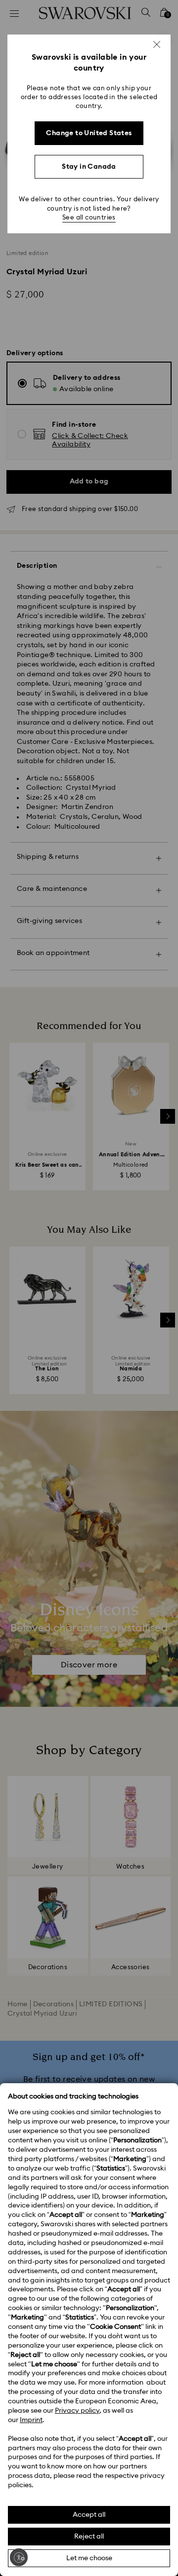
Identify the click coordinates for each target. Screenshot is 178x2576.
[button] (157, 44)
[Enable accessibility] (19, 2557)
